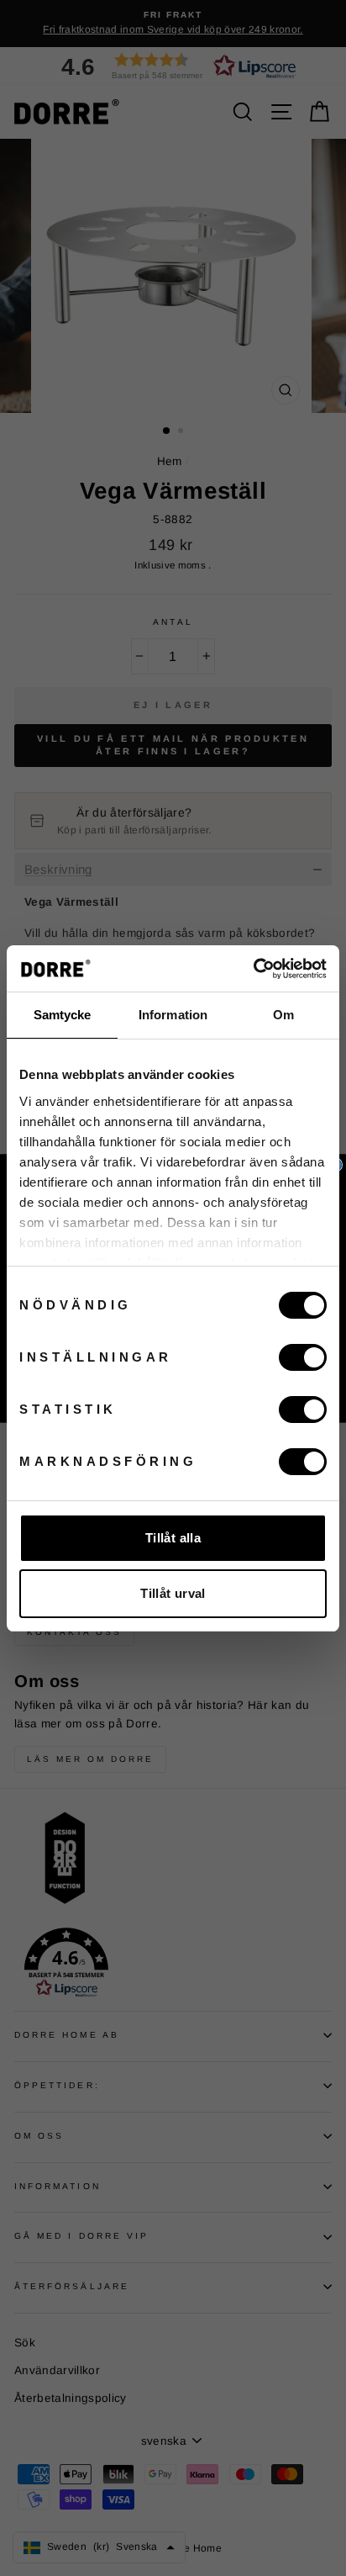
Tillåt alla (173, 1538)
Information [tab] (173, 1015)
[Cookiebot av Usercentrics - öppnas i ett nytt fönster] (253, 969)
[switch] (303, 1357)
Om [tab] (283, 1015)
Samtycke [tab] (63, 1015)
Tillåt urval (173, 1593)
